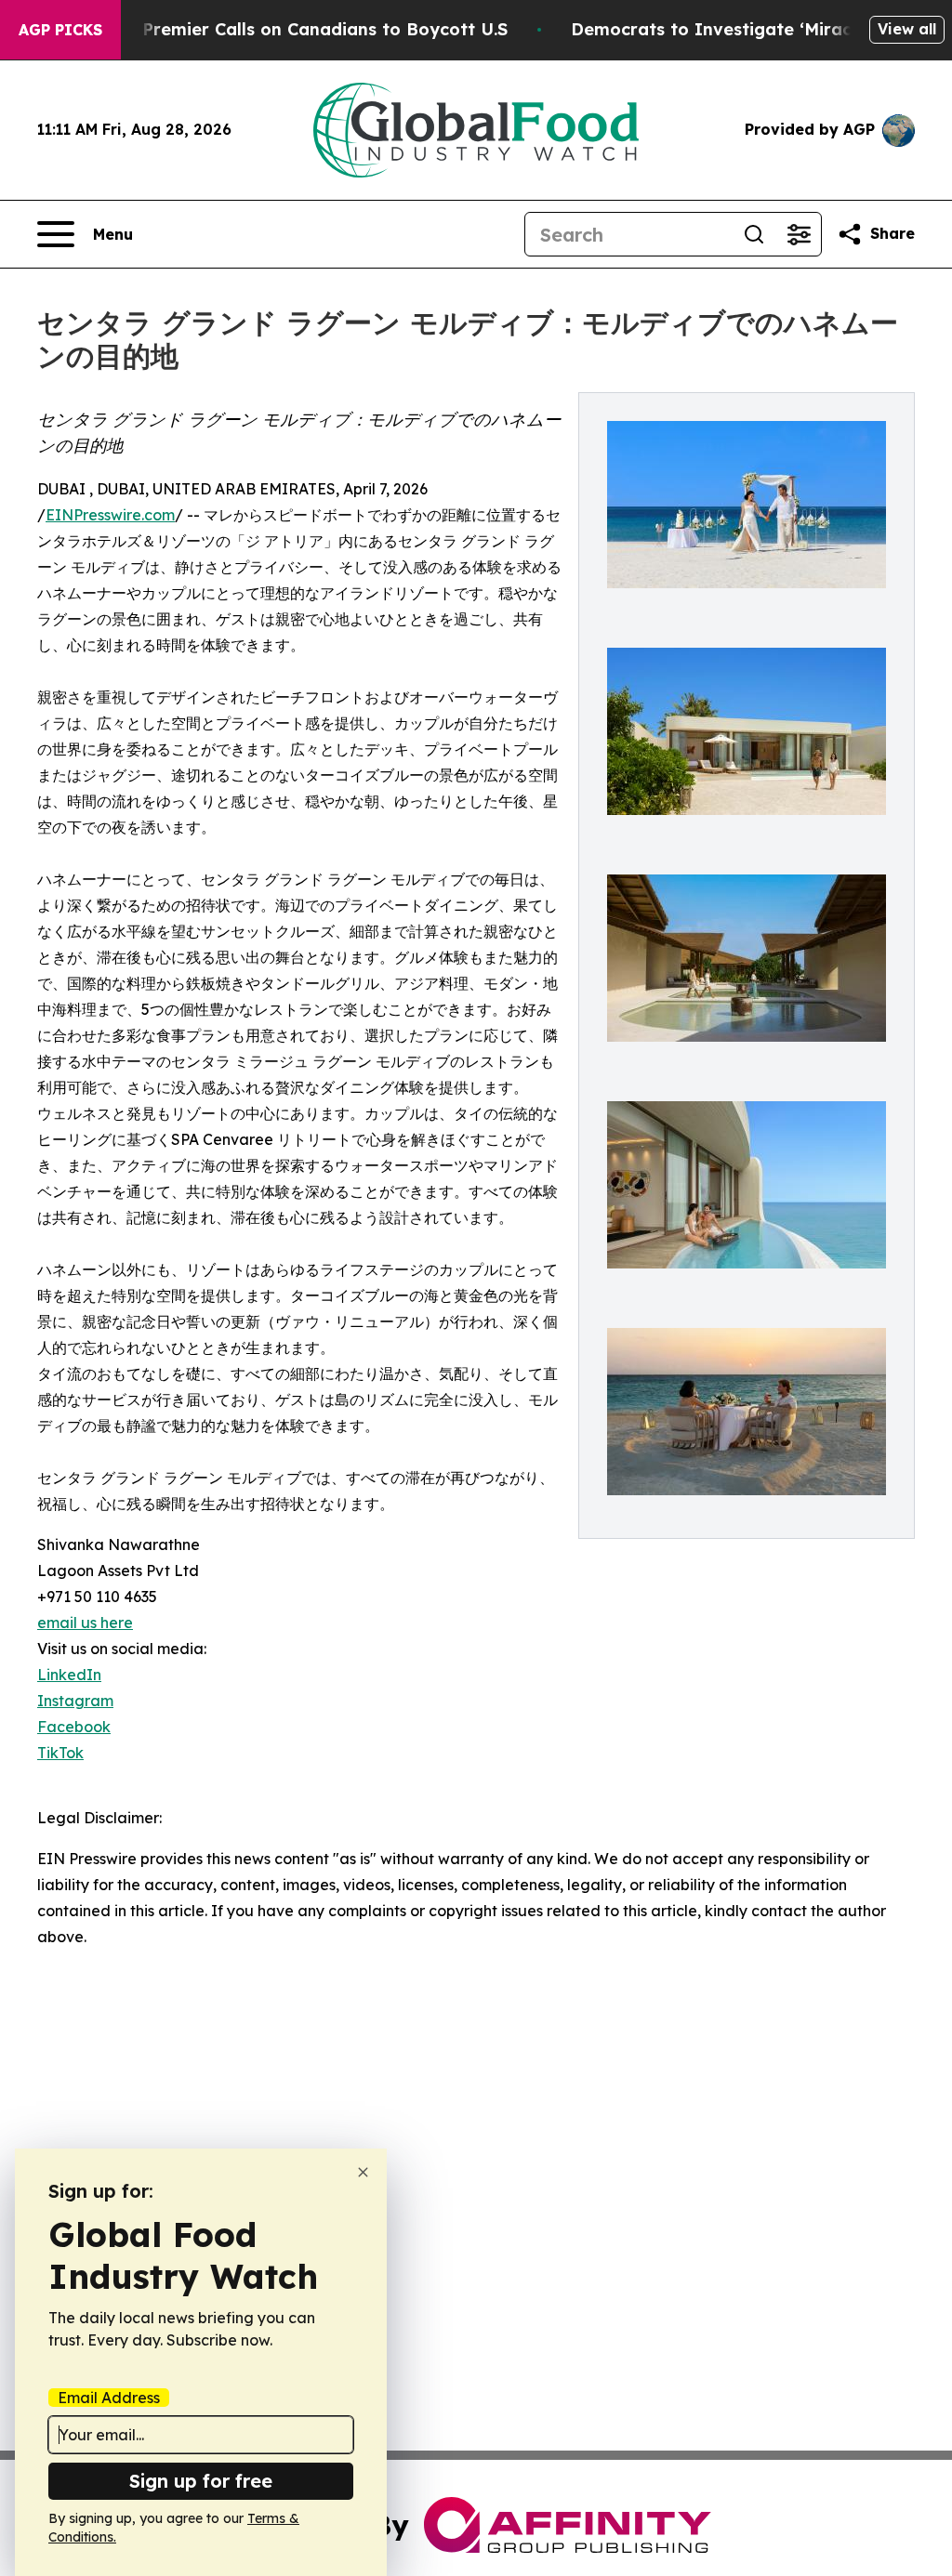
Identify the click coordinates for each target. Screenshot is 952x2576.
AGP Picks (60, 30)
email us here (85, 1623)
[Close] (363, 2172)
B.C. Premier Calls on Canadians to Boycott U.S (307, 29)
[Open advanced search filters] (799, 234)
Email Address (109, 2398)
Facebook (74, 1727)
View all (907, 29)
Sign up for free (201, 2481)
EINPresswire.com (110, 515)
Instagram (75, 1701)
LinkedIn (69, 1675)
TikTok (60, 1753)
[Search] (754, 234)
